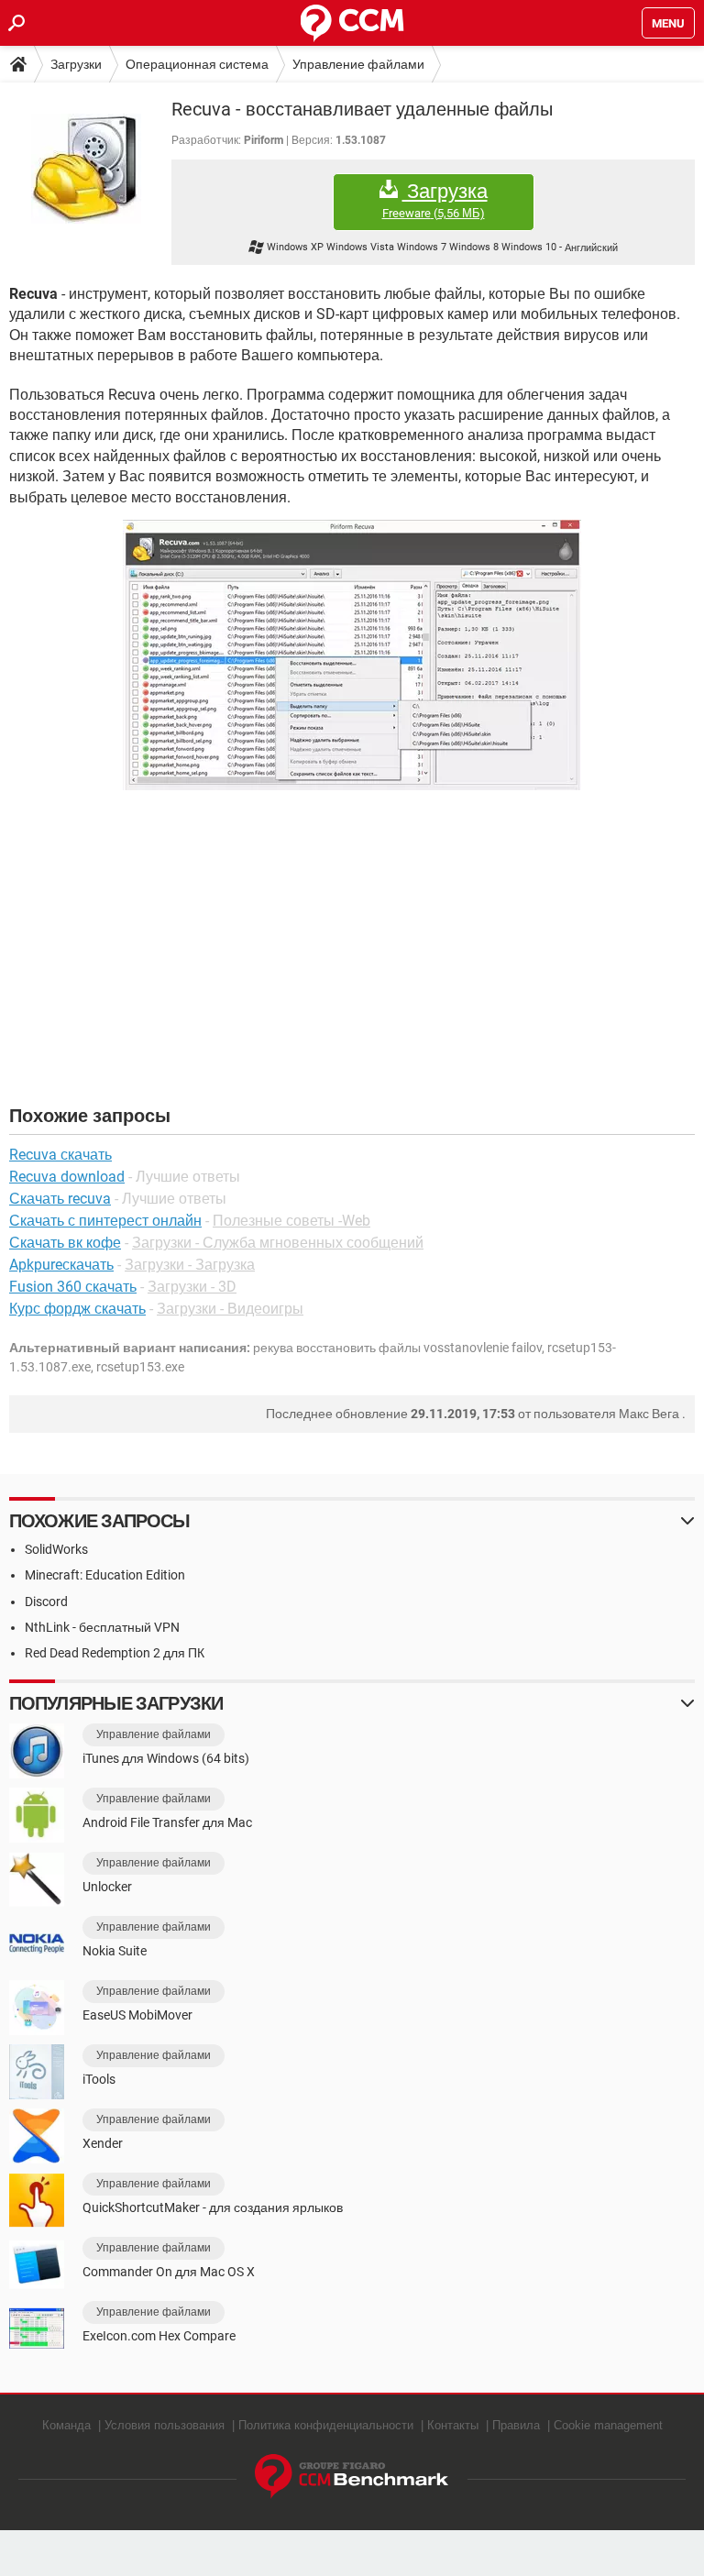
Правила (516, 2425)
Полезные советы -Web (291, 1221)
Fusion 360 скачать (73, 1287)
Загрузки (76, 64)
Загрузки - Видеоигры (230, 1309)
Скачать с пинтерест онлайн (105, 1221)
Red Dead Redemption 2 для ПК (115, 1653)
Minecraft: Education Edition (105, 1575)
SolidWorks (56, 1549)
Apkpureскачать (61, 1265)
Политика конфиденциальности (326, 2425)
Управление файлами (358, 64)
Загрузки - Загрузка (190, 1265)
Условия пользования (165, 2425)
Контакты (453, 2425)
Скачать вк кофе (65, 1243)
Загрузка (435, 200)
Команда (66, 2425)
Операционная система (197, 64)
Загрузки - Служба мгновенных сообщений (278, 1243)
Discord (46, 1602)
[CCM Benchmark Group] (352, 2477)
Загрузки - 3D (192, 1287)
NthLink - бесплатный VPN (102, 1627)
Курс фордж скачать (77, 1309)
